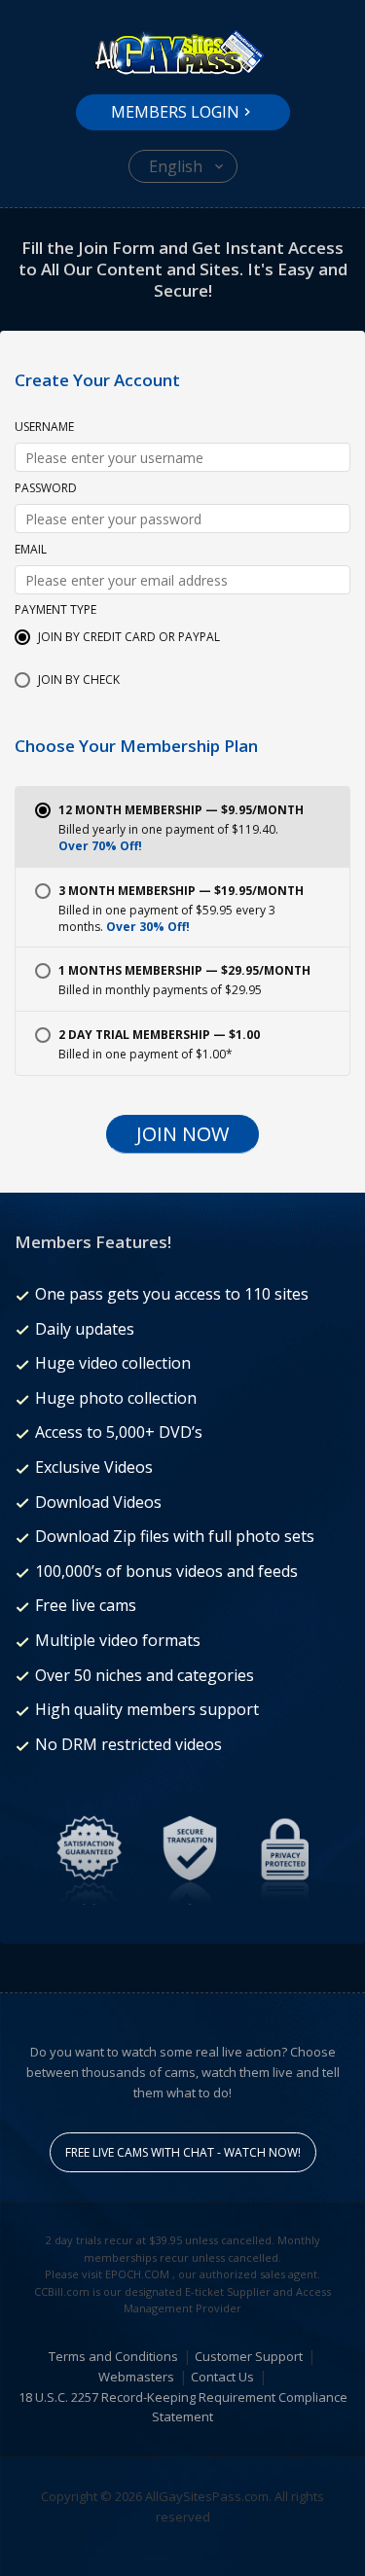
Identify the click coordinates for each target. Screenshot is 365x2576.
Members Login (175, 112)
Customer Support (249, 2356)
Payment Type (55, 611)
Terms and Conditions (113, 2356)
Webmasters (136, 2377)
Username (44, 428)
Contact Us (222, 2377)
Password (46, 489)
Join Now (182, 1134)
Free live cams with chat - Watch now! (183, 2152)
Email (31, 551)
